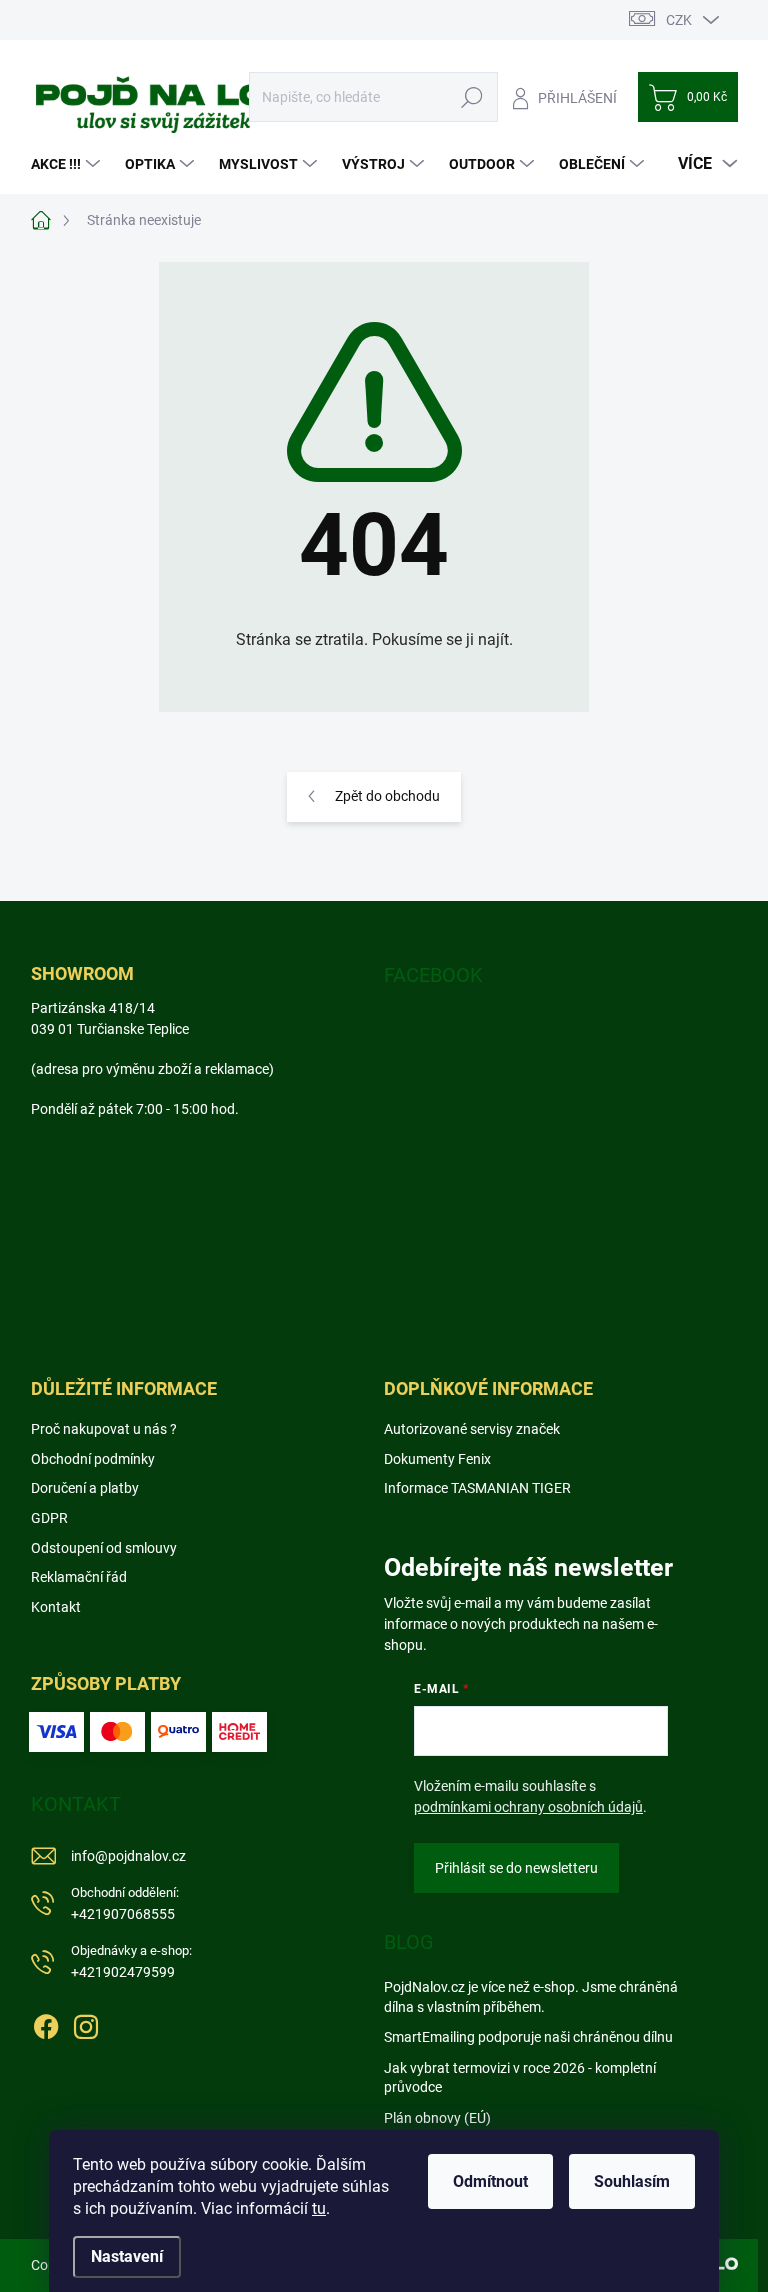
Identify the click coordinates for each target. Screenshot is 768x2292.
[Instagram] (86, 2023)
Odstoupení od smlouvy (104, 1548)
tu (319, 2208)
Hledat (471, 97)
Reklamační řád (79, 1577)
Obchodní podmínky (93, 1459)
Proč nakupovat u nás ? (104, 1429)
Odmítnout (490, 2181)
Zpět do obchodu (387, 796)
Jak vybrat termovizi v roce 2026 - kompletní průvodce (520, 2078)
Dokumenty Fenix (437, 1459)
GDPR (49, 1518)
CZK (679, 20)
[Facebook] (46, 2023)
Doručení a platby (85, 1488)
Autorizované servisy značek (472, 1429)
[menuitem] (68, 164)
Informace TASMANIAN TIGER (477, 1488)
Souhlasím (632, 2181)
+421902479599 (131, 1961)
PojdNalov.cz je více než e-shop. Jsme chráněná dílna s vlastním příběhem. (531, 1997)
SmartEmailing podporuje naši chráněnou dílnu (528, 2037)
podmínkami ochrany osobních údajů (528, 1807)
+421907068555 (125, 1903)
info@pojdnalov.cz (128, 1856)
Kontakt (56, 1607)
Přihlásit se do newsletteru (516, 1868)
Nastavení (127, 2256)
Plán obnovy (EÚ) (437, 2118)
